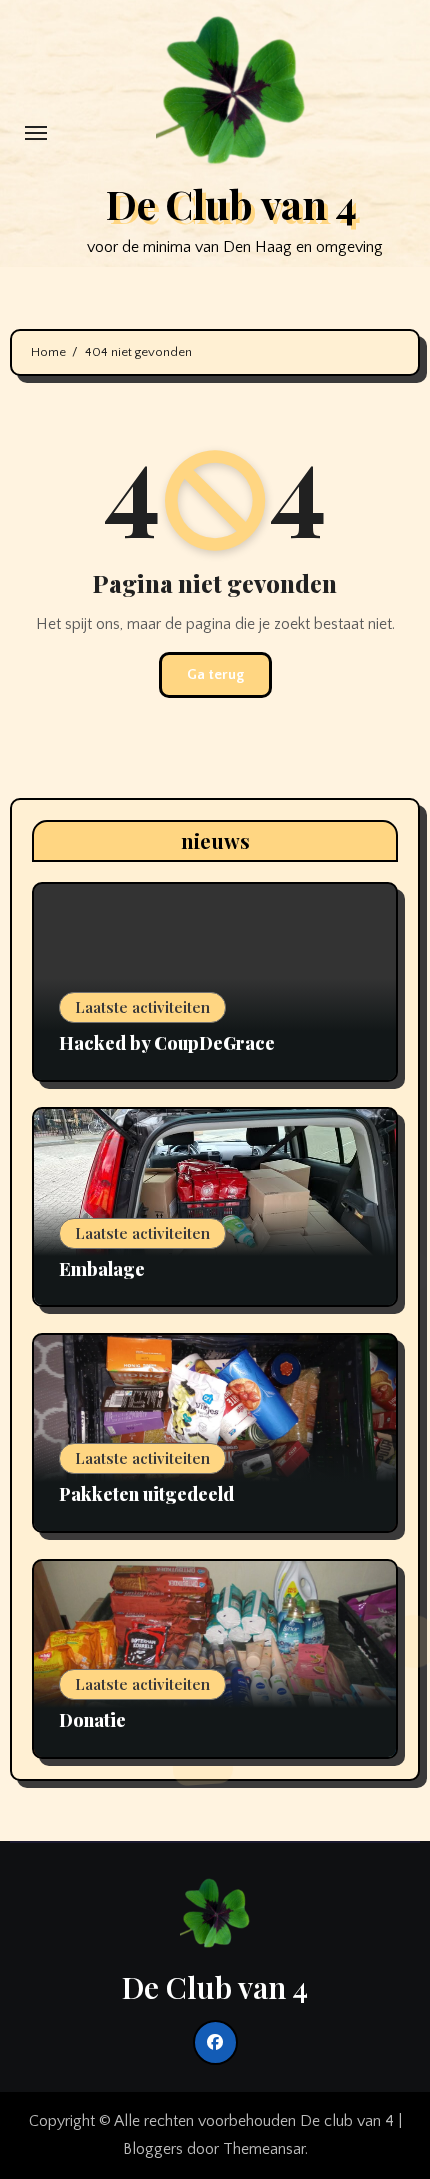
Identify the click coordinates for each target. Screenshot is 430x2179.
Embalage (102, 1269)
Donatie (92, 1720)
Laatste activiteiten (142, 1007)
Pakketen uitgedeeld (146, 1494)
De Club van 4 (231, 203)
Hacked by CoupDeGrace (167, 1043)
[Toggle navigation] (36, 133)
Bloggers (153, 2149)
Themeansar (264, 2149)
